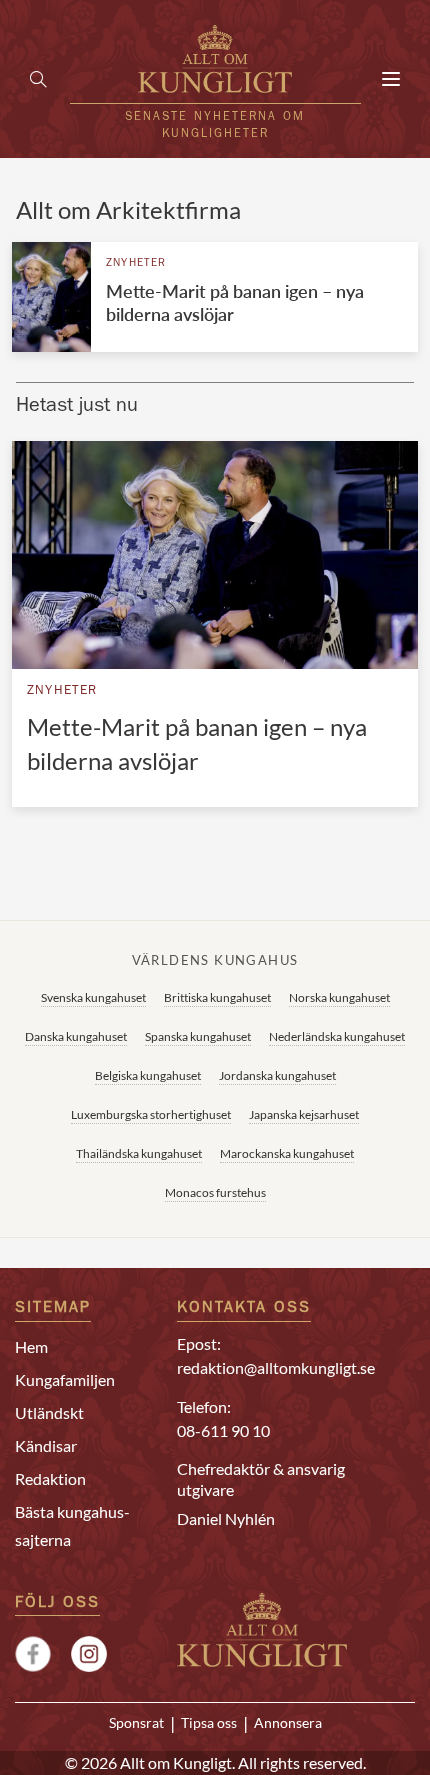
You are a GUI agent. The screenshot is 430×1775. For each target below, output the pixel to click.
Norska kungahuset (339, 997)
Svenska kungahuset (93, 997)
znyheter (136, 263)
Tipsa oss (209, 1723)
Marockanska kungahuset (287, 1153)
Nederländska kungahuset (337, 1036)
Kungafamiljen (65, 1379)
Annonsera (288, 1723)
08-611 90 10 (223, 1430)
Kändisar (46, 1445)
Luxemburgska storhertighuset (151, 1114)
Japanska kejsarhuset (304, 1114)
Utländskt (49, 1412)
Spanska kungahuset (198, 1036)
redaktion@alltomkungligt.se (276, 1367)
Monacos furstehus (215, 1192)
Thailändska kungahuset (139, 1153)
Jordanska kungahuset (277, 1075)
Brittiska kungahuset (217, 997)
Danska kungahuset (76, 1036)
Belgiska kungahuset (148, 1075)
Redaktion (50, 1478)
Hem (31, 1346)
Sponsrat (136, 1723)
